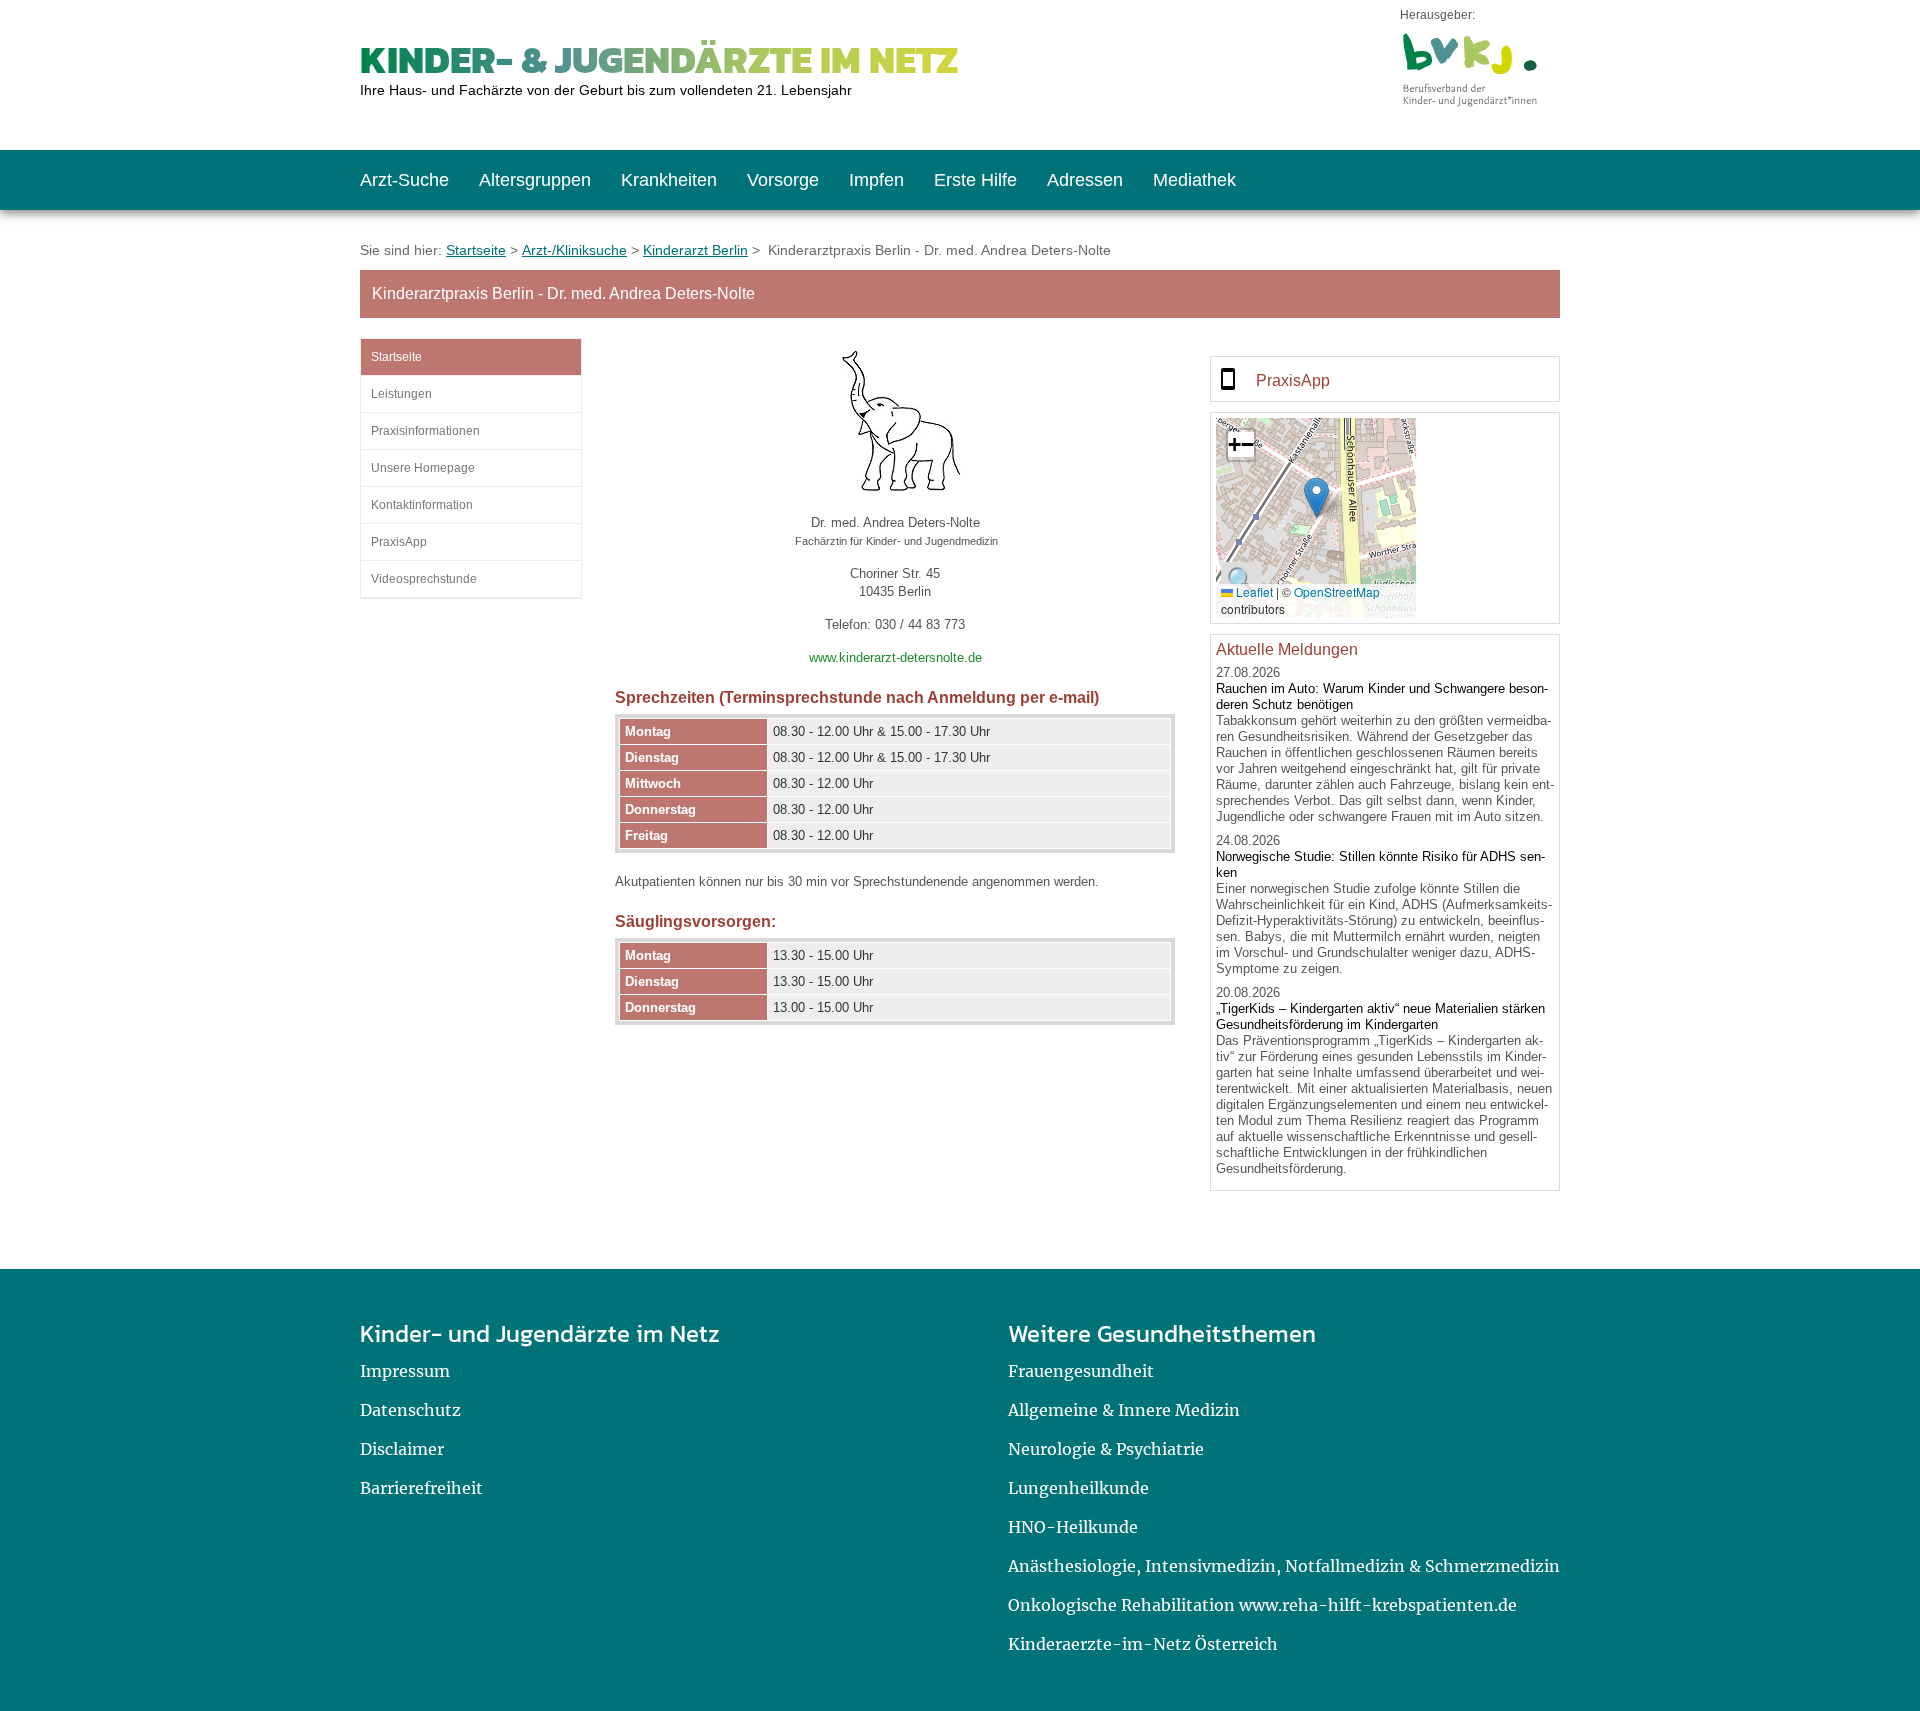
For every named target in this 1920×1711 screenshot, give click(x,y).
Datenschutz (410, 1410)
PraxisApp (399, 542)
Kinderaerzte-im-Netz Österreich (1143, 1644)
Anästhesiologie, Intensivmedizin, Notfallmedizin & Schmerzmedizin (1284, 1566)
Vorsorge (783, 180)
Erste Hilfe (975, 180)
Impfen (876, 180)
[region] (1385, 379)
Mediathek (1194, 180)
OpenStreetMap (1337, 591)
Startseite (476, 250)
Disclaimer (402, 1449)
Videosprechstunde (424, 579)
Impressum (405, 1371)
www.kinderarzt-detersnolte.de (895, 657)
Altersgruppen (535, 180)
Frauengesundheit (1081, 1371)
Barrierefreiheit (421, 1488)
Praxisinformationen (425, 431)
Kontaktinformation (422, 505)
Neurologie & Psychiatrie (1106, 1449)
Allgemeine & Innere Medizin (1124, 1410)
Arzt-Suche (404, 180)
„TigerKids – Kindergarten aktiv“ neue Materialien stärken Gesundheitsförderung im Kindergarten (1380, 1016)
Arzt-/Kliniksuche (574, 250)
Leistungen (401, 394)
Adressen (1085, 180)
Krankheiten (669, 180)
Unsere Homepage (423, 468)
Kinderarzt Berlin (695, 250)
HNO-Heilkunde (1073, 1527)
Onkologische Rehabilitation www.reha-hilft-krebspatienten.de (1262, 1605)
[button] (1316, 497)
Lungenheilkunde (1078, 1488)
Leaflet (1253, 591)
